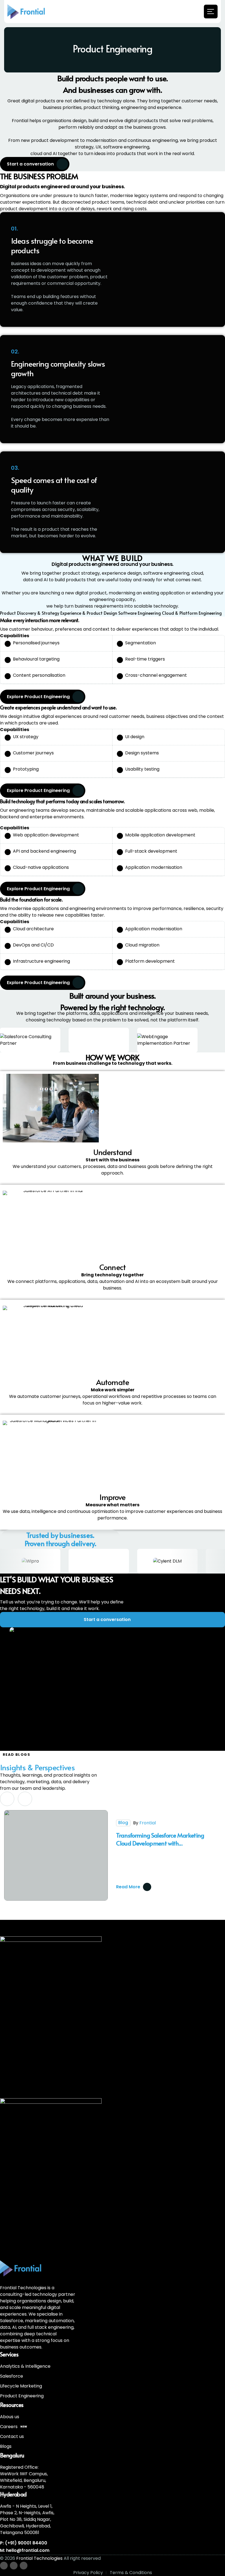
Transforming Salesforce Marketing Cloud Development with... (160, 1839)
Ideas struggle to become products (52, 245)
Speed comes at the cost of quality (54, 485)
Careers (14, 2427)
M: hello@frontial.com (25, 2550)
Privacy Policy (88, 2573)
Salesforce (12, 2376)
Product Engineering (22, 2396)
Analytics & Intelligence (25, 2366)
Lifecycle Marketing (21, 2386)
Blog (123, 1823)
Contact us (12, 2436)
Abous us (10, 2417)
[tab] (30, 613)
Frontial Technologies (39, 2558)
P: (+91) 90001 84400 (24, 2543)
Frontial (148, 1823)
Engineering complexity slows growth (58, 368)
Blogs (6, 2446)
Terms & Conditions (131, 2573)
